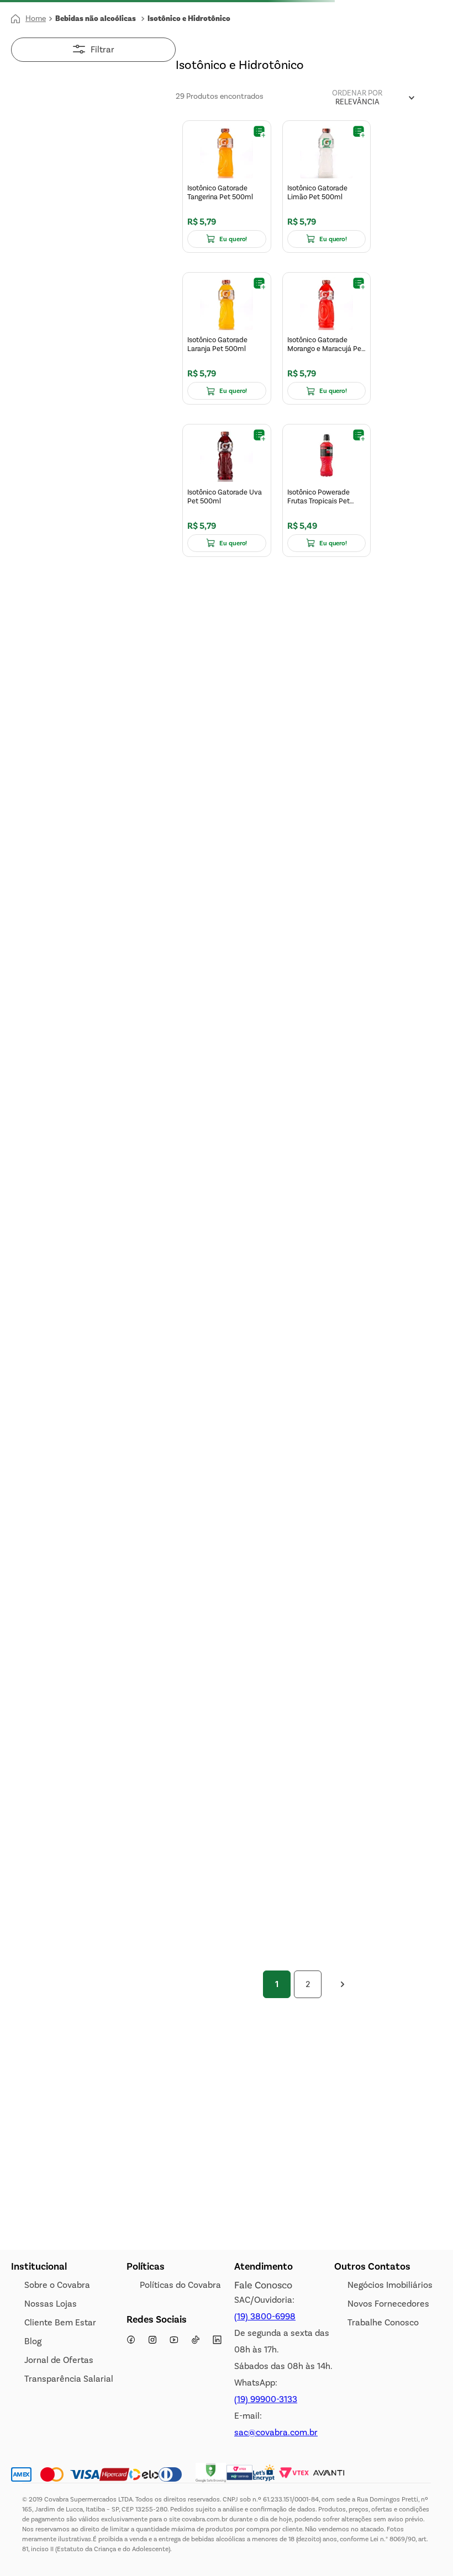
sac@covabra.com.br (276, 2432)
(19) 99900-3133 (266, 2399)
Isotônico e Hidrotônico (189, 19)
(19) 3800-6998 (265, 2316)
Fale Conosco (263, 2285)
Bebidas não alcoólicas (96, 19)
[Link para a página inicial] (28, 19)
